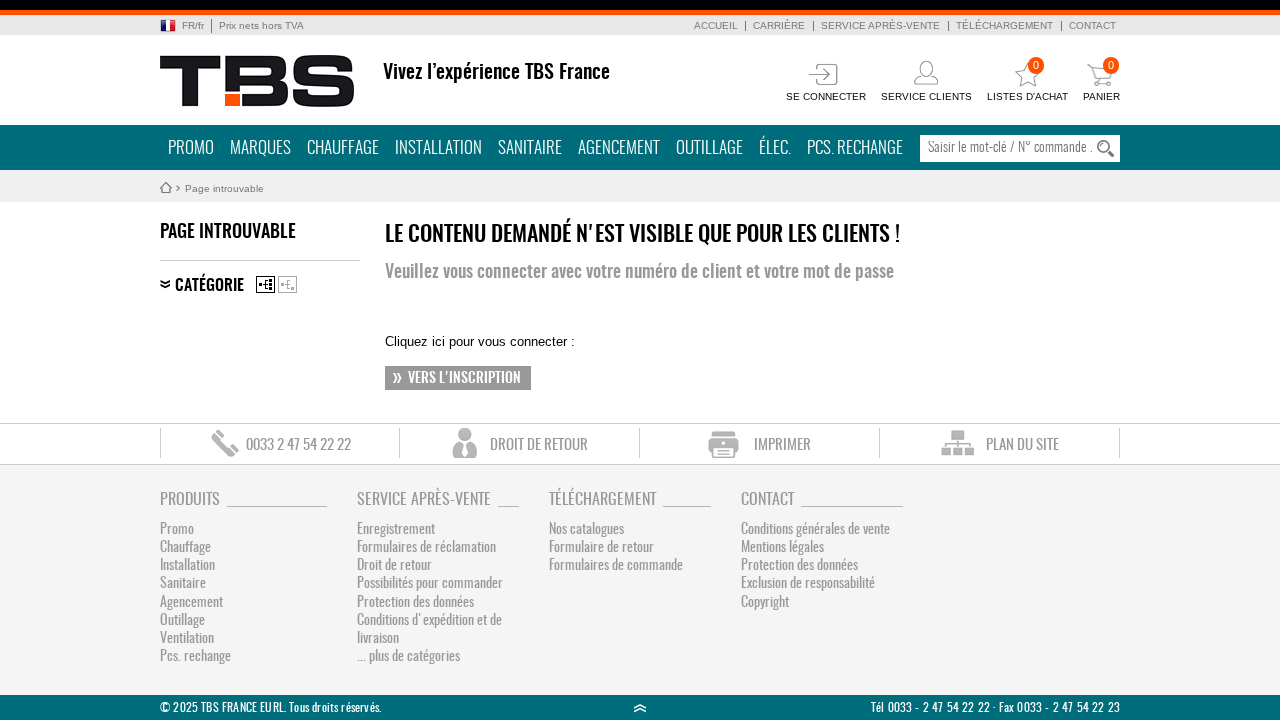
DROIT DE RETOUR (539, 445)
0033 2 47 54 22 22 (298, 445)
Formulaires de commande (616, 566)
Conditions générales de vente (815, 530)
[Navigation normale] (265, 284)
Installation (438, 148)
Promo (191, 148)
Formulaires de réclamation (426, 548)
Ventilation (187, 639)
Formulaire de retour (601, 548)
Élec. (775, 148)
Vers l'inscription (464, 379)
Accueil (716, 25)
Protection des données (415, 603)
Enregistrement (396, 530)
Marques (260, 148)
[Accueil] (257, 81)
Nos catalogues (586, 530)
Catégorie (209, 286)
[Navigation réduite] (287, 284)
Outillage (709, 148)
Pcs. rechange (855, 148)
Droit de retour (394, 566)
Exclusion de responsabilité (808, 584)
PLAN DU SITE (1022, 445)
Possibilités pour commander (430, 584)
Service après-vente (880, 25)
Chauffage (343, 148)
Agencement (619, 148)
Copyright (765, 603)
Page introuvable (224, 188)
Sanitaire (530, 148)
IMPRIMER (782, 445)
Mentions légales (782, 548)
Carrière (779, 25)
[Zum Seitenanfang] (640, 707)
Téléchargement (1004, 25)
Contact (1092, 25)
